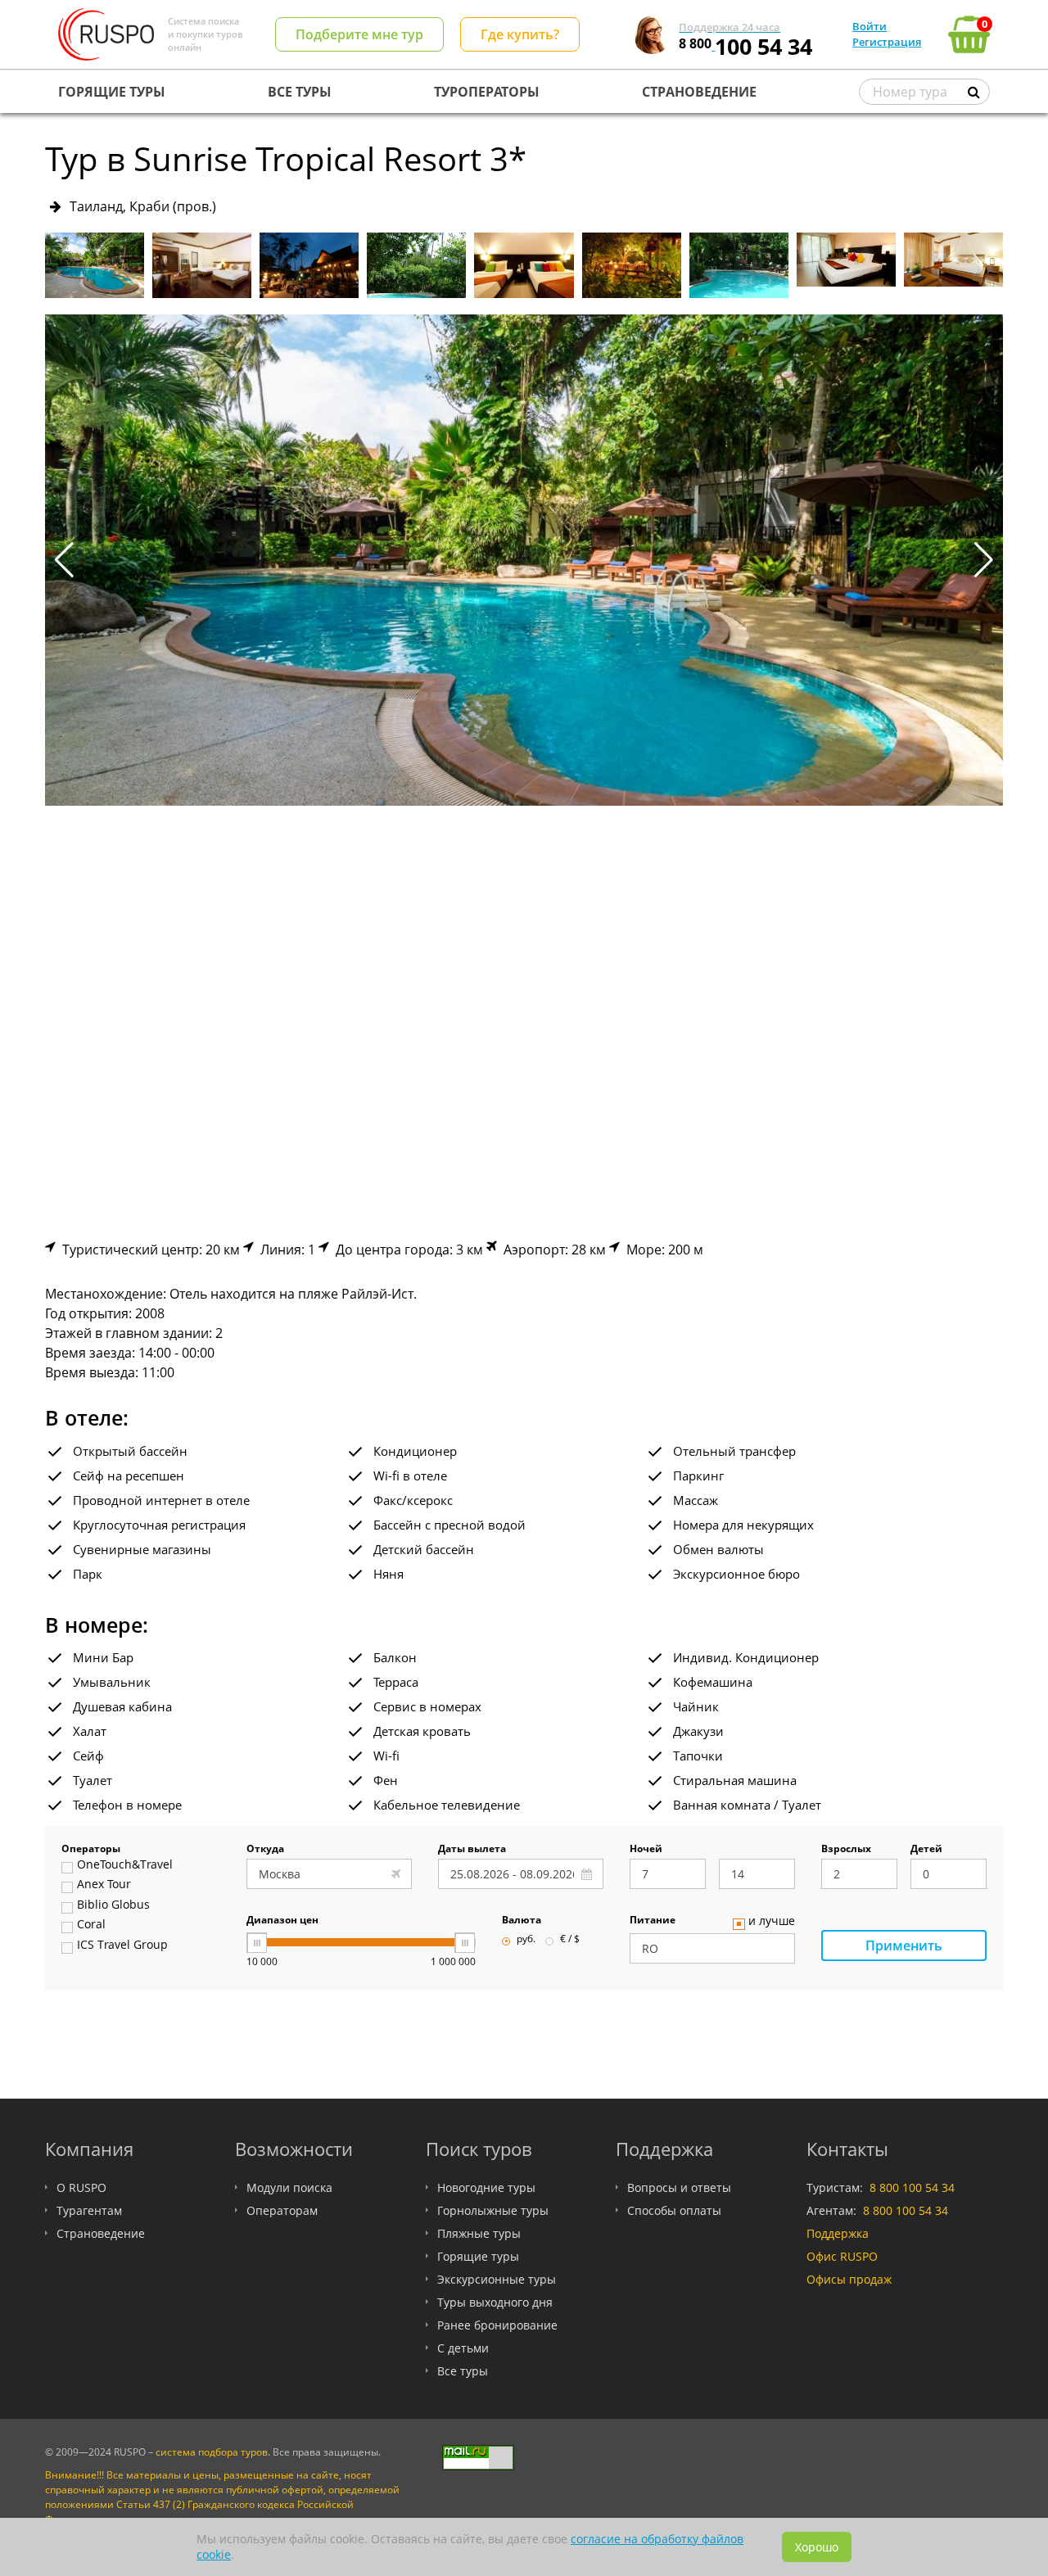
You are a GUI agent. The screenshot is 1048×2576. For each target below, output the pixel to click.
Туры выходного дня (495, 2302)
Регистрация (887, 42)
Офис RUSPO (842, 2256)
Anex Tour (104, 1885)
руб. (526, 1940)
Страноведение (101, 2233)
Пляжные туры (479, 2233)
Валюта (522, 1921)
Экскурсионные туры (497, 2279)
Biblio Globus (113, 1905)
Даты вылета (472, 1850)
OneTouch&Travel (125, 1865)
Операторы (91, 1850)
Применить (904, 1946)
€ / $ (570, 1940)
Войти (870, 26)
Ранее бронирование (497, 2325)
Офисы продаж (849, 2279)
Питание (653, 1921)
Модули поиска (289, 2187)
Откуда (265, 1850)
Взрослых (846, 1850)
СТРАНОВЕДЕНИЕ (699, 92)
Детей (926, 1850)
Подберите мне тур (359, 34)
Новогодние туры (486, 2187)
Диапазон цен (282, 1921)
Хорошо (817, 2547)
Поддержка (838, 2233)
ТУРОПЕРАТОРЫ (487, 92)
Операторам (282, 2210)
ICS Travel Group (122, 1946)
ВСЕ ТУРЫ (300, 92)
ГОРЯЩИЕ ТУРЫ (112, 92)
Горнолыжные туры (493, 2210)
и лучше (772, 1922)
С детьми (463, 2348)
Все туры (463, 2371)
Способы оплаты (674, 2210)
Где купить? (520, 34)
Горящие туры (478, 2256)
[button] (984, 560)
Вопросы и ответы (679, 2187)
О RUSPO (81, 2187)
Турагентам (89, 2210)
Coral (91, 1925)
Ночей (646, 1850)
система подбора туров (212, 2452)
